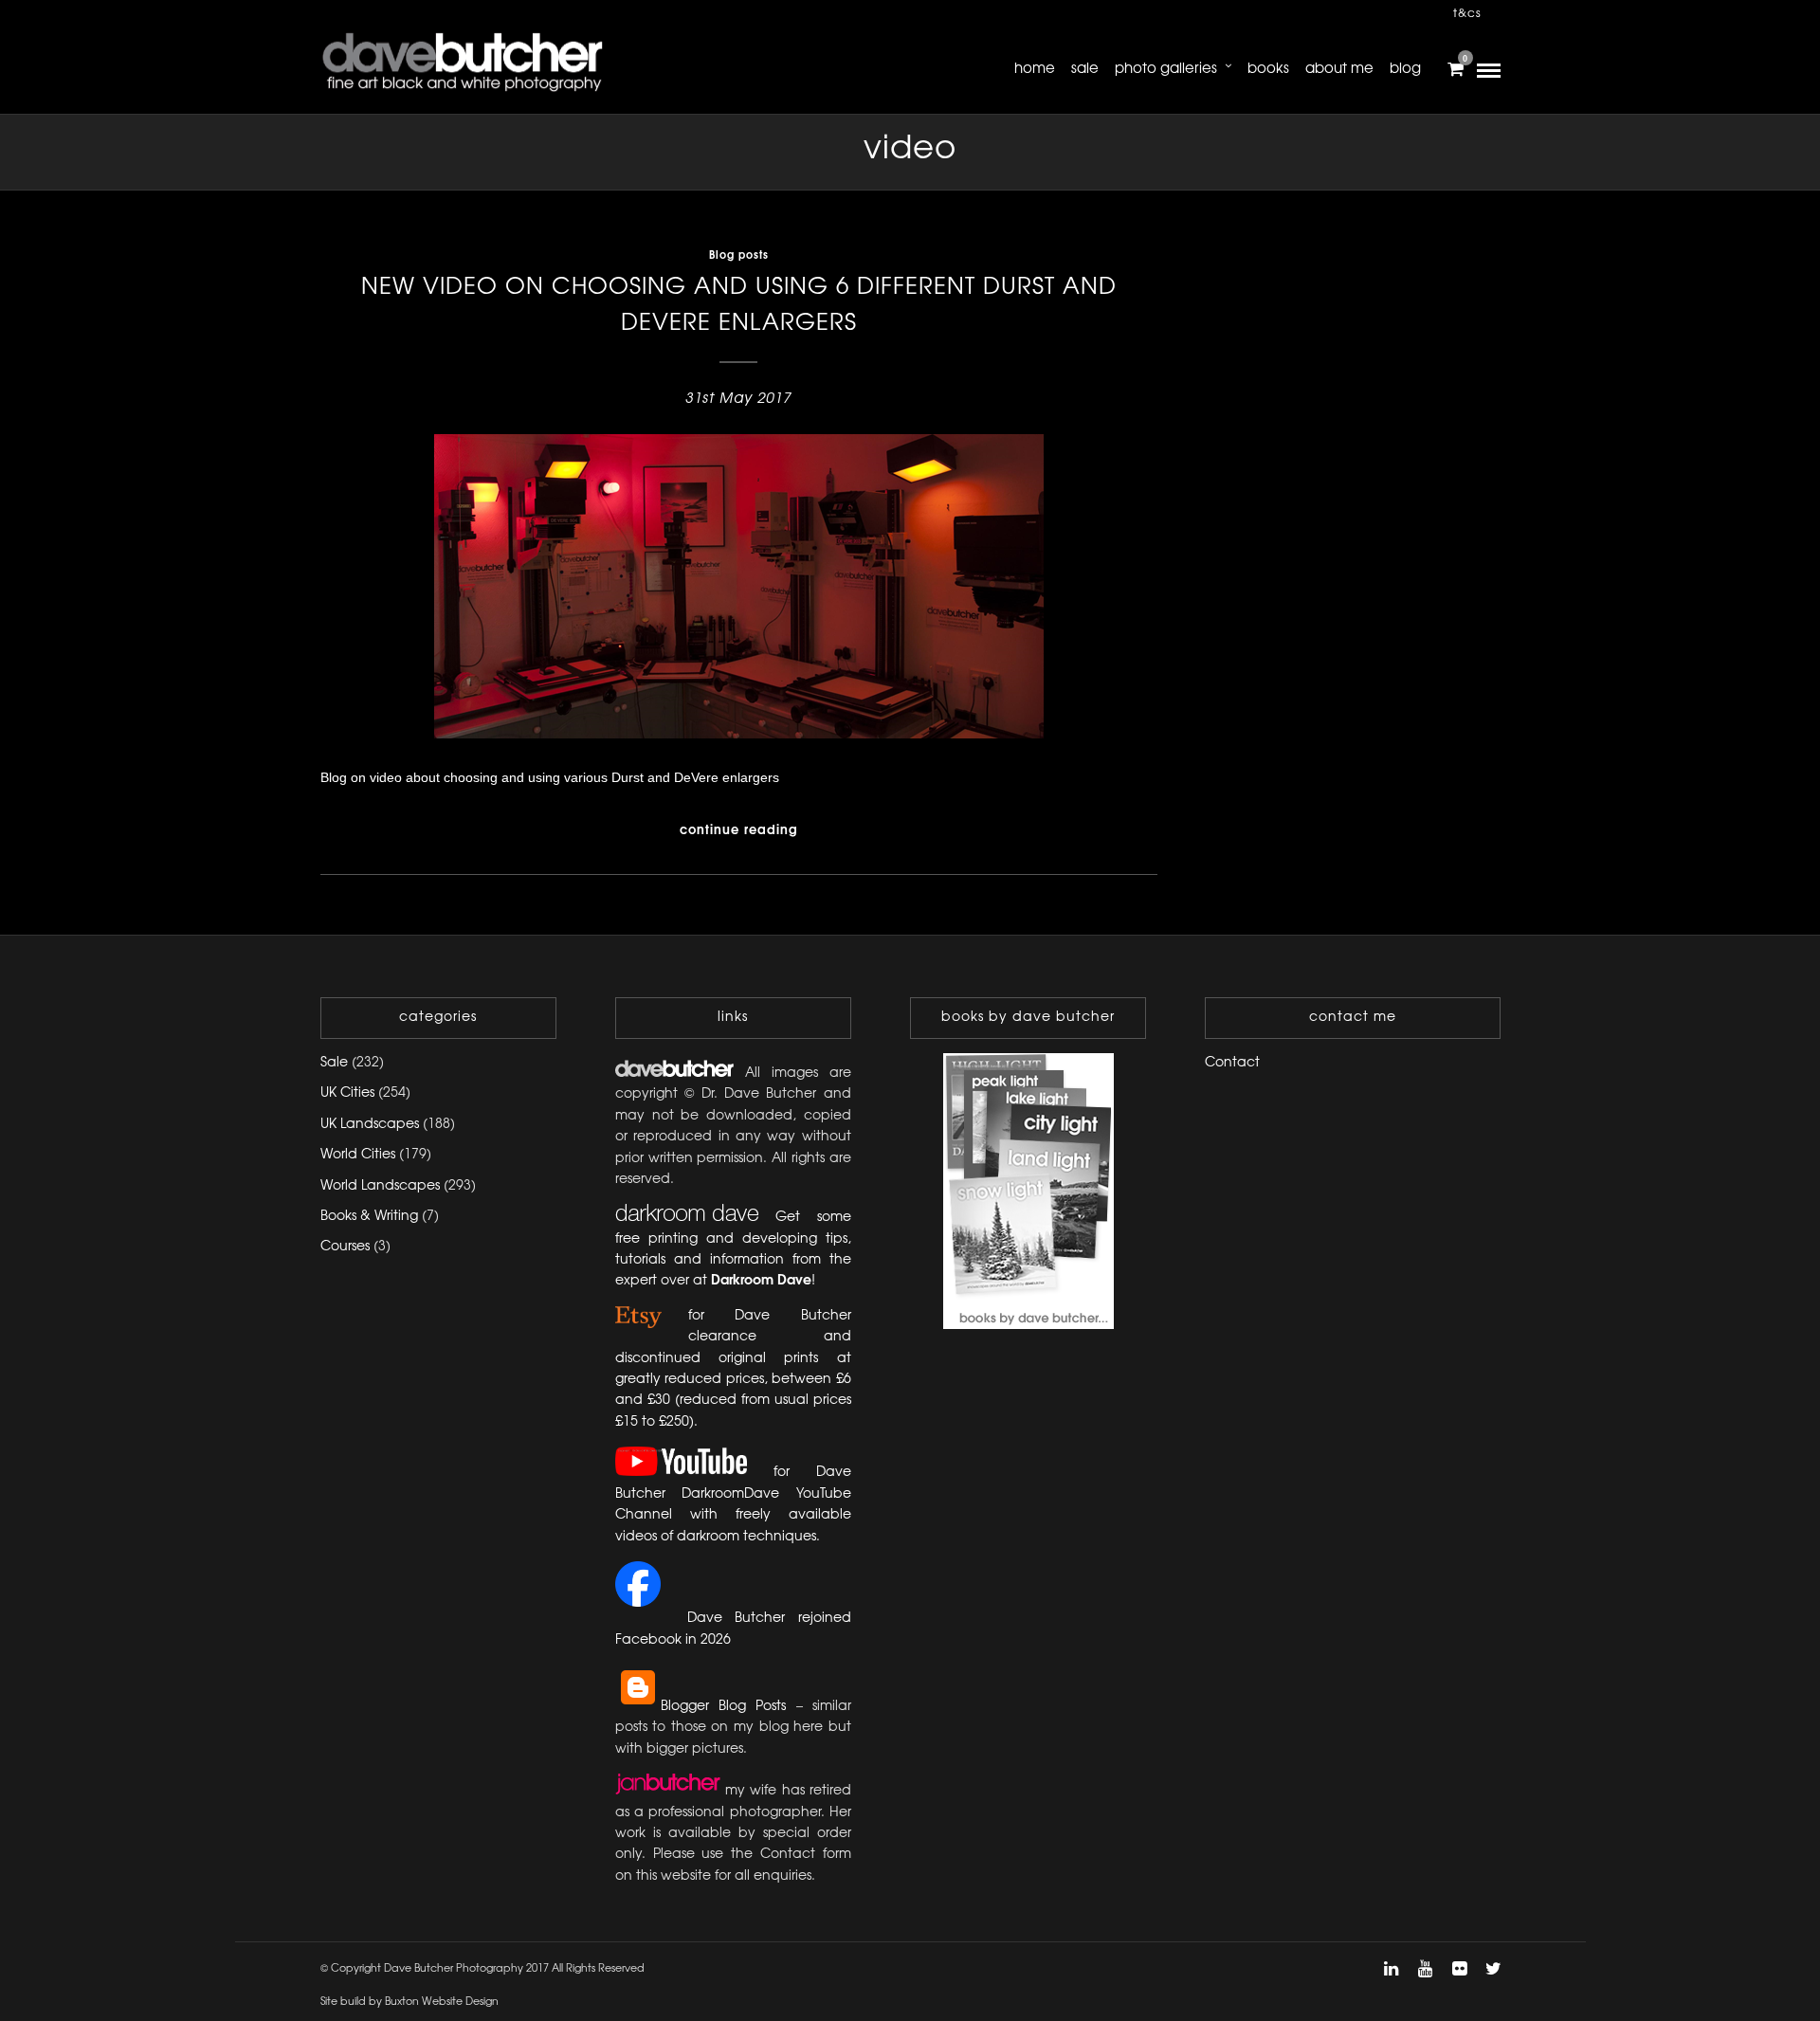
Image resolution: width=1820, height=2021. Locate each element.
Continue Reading (739, 830)
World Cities (358, 1155)
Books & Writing (369, 1217)
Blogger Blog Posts (724, 1707)
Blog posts (739, 256)
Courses (345, 1247)
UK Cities (347, 1093)
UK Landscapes (370, 1125)
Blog (1405, 69)
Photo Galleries (1166, 69)
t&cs (1467, 14)
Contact (1232, 1063)
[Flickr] (1459, 1969)
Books (1268, 69)
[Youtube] (1425, 1969)
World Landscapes (380, 1186)
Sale (1085, 69)
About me (1339, 69)
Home (1035, 69)
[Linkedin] (1391, 1969)
